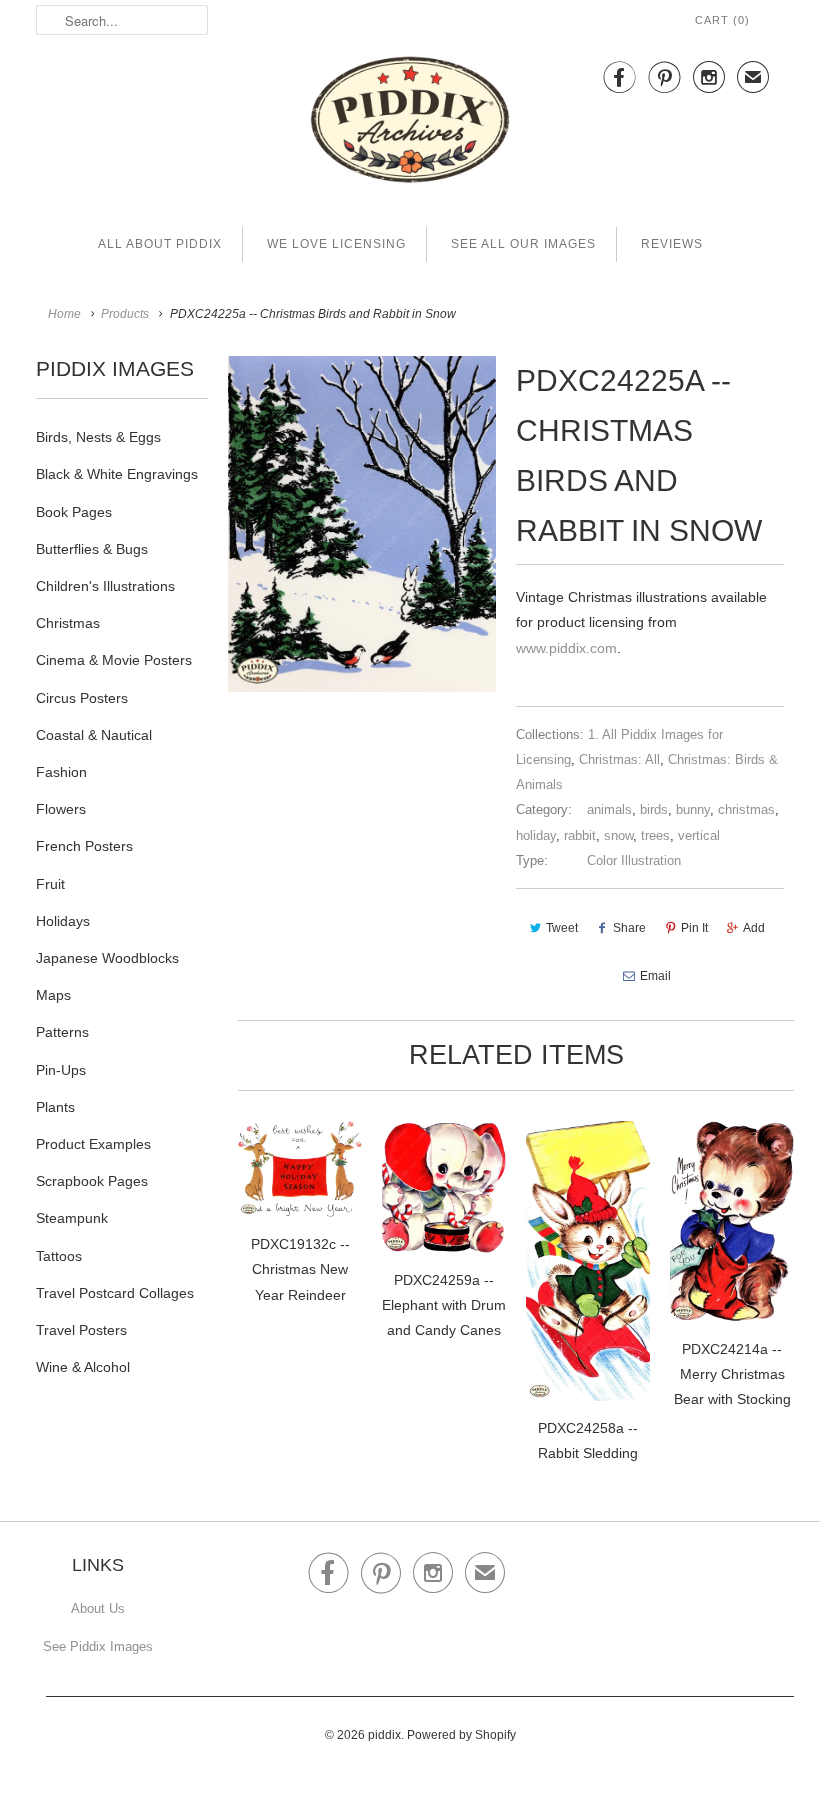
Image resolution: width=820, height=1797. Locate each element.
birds (654, 809)
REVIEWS (672, 244)
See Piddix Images (98, 1646)
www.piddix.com (566, 648)
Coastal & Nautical (94, 735)
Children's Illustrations (105, 586)
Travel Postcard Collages (115, 1293)
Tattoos (59, 1256)
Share (629, 928)
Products (125, 314)
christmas (746, 809)
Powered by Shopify (461, 1735)
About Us (98, 1608)
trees (655, 835)
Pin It (694, 928)
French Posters (84, 846)
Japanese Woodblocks (107, 958)
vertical (699, 835)
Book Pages (74, 512)
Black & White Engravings (117, 474)
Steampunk (72, 1218)
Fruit (50, 884)
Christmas (68, 623)
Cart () (722, 20)
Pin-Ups (61, 1070)
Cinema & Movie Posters (114, 660)
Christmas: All (619, 759)
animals (609, 809)
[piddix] (410, 123)
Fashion (61, 772)
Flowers (61, 809)
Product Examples (93, 1144)
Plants (55, 1107)
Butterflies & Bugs (92, 549)
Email (655, 976)
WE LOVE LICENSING (336, 244)
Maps (53, 995)
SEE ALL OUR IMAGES (523, 244)
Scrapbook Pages (92, 1181)
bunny (693, 809)
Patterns (62, 1032)
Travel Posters (81, 1330)
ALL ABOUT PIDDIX (160, 244)
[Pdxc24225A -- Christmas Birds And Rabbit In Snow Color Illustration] (362, 523)
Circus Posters (82, 698)
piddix (384, 1735)
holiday (536, 835)
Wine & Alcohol (83, 1367)
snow (618, 835)
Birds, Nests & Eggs (98, 437)
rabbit (580, 835)
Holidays (63, 921)
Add (754, 928)
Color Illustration (634, 860)
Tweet (562, 928)
